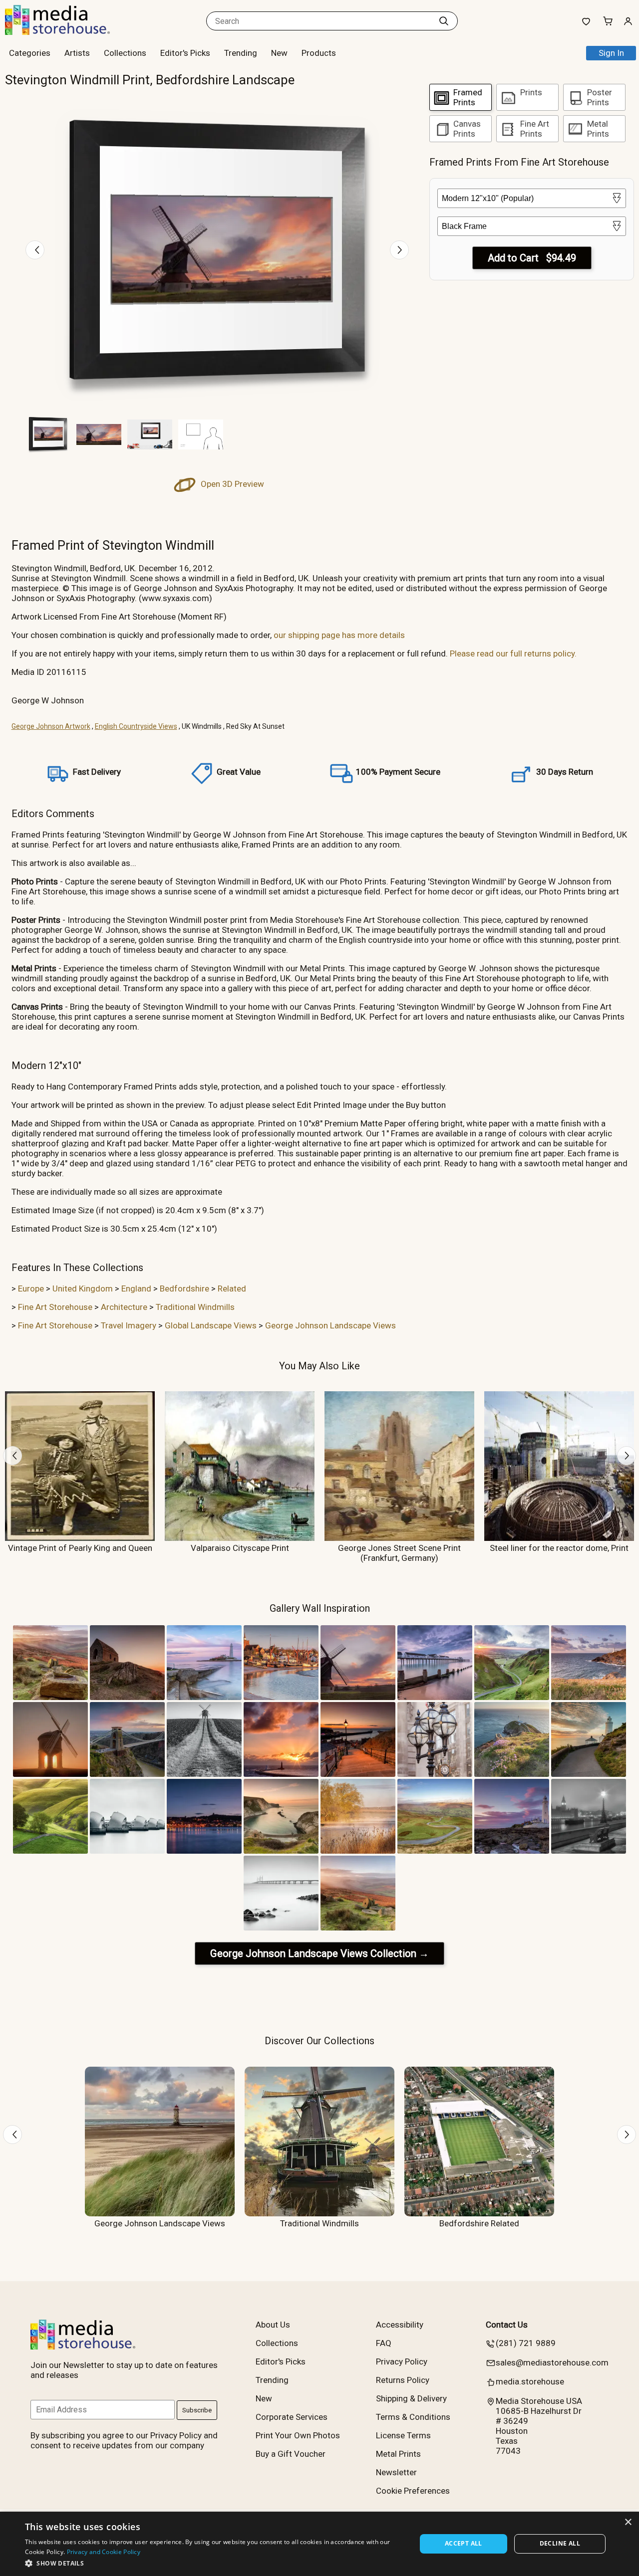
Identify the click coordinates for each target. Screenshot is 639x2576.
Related (232, 1288)
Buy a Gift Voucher (291, 2454)
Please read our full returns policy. (513, 653)
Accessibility (400, 2325)
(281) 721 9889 (526, 2343)
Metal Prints (398, 2454)
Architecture (124, 1307)
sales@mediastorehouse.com (552, 2362)
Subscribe (197, 2410)
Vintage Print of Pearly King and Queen (80, 1548)
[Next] (399, 250)
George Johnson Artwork (51, 726)
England (136, 1288)
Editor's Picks (185, 53)
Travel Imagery (129, 1325)
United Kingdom (83, 1288)
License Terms (403, 2435)
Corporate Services (292, 2417)
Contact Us (507, 2325)
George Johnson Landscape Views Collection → (319, 1953)
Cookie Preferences (413, 2491)
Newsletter (396, 2472)
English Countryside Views (136, 726)
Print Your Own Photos (298, 2435)
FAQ (384, 2343)
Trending (241, 53)
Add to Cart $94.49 (532, 258)
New (279, 53)
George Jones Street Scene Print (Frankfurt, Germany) (399, 1553)
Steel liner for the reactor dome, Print (559, 1548)
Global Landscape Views (211, 1325)
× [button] (628, 2522)
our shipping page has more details (339, 635)
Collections (125, 53)
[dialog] (319, 2544)
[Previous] (35, 250)
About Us (273, 2325)
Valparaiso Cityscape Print (240, 1548)
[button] (215, 2563)
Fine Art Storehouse (55, 1307)
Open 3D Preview (231, 484)
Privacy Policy (402, 2361)
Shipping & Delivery (411, 2398)
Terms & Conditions (413, 2417)
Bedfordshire (184, 1288)
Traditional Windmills (195, 1307)
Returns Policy (403, 2380)
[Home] (67, 32)
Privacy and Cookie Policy (104, 2552)
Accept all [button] (464, 2543)
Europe (31, 1288)
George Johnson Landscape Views (330, 1325)
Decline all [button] (560, 2543)
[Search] (444, 21)
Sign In (611, 53)
